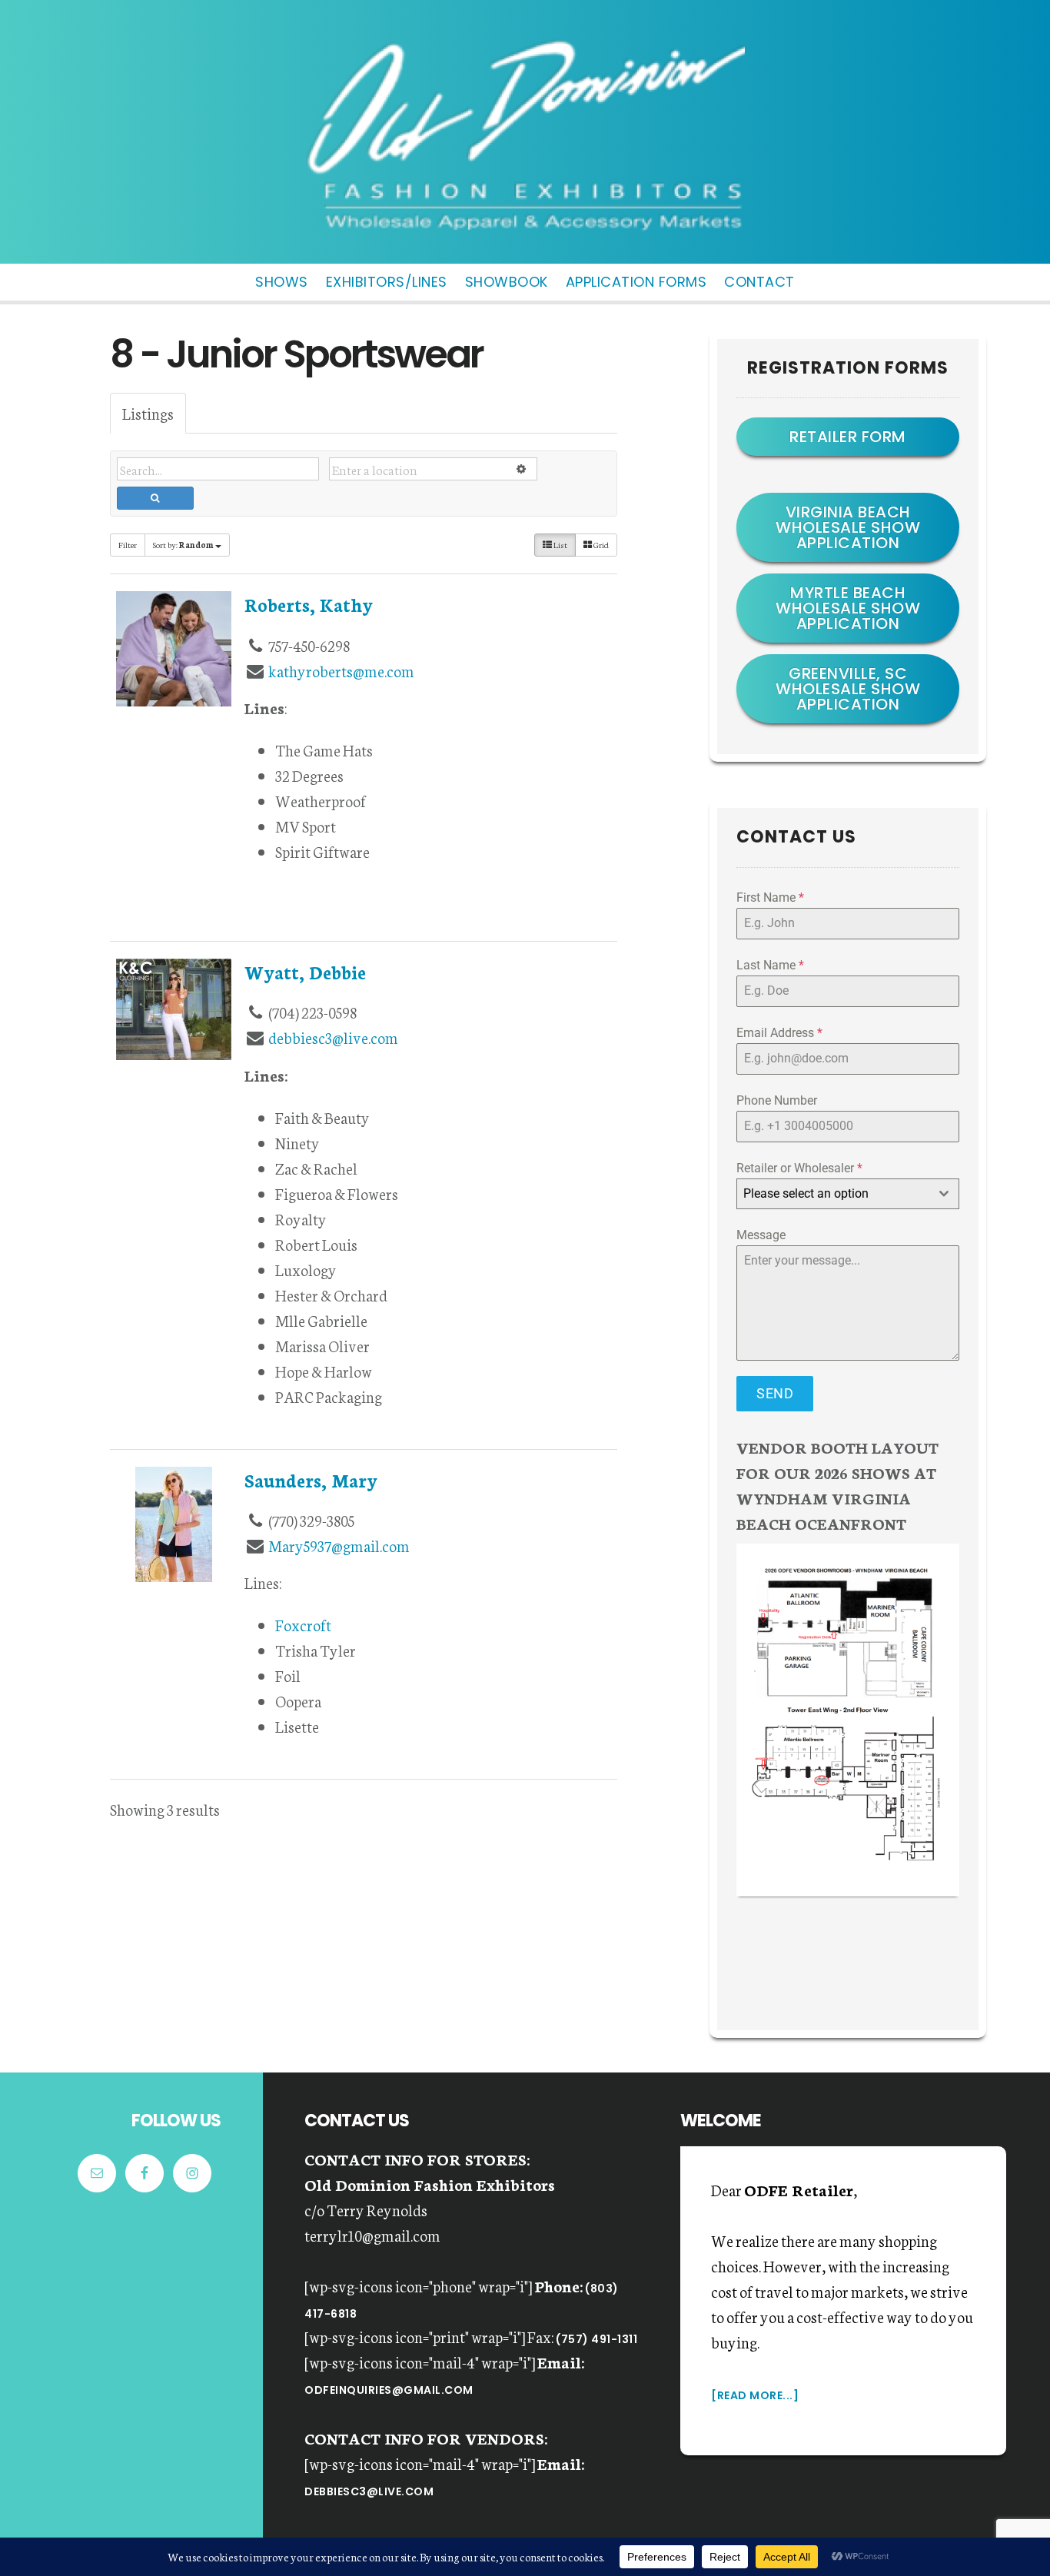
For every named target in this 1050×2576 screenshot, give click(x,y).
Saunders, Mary (311, 1480)
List (560, 545)
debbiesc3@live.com (333, 1037)
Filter (128, 545)
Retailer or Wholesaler (799, 1168)
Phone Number (777, 1100)
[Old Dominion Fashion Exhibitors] (525, 237)
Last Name (770, 965)
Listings (148, 413)
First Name (770, 897)
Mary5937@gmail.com (339, 1545)
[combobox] (848, 1194)
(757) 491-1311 (596, 2339)
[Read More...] (755, 2395)
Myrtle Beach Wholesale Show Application (848, 608)
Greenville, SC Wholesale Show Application (848, 689)
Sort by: (183, 545)
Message (761, 1235)
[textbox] (833, 1194)
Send (775, 1393)
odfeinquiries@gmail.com (389, 2390)
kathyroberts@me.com (341, 670)
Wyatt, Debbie (305, 972)
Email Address (779, 1033)
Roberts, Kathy (309, 604)
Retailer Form (848, 437)
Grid (600, 545)
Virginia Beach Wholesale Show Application (848, 527)
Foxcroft (303, 1624)
